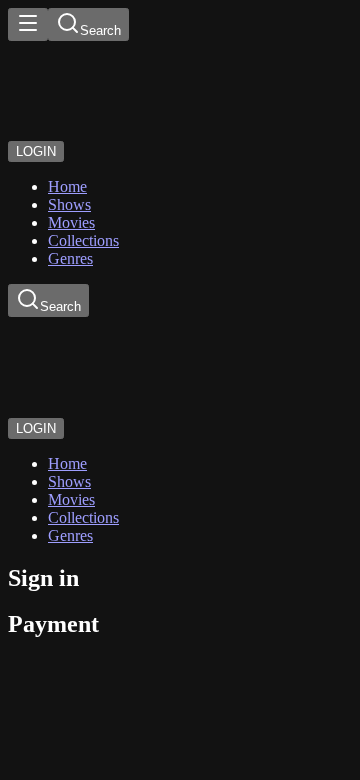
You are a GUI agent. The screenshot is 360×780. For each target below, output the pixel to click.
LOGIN (36, 151)
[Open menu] (28, 24)
